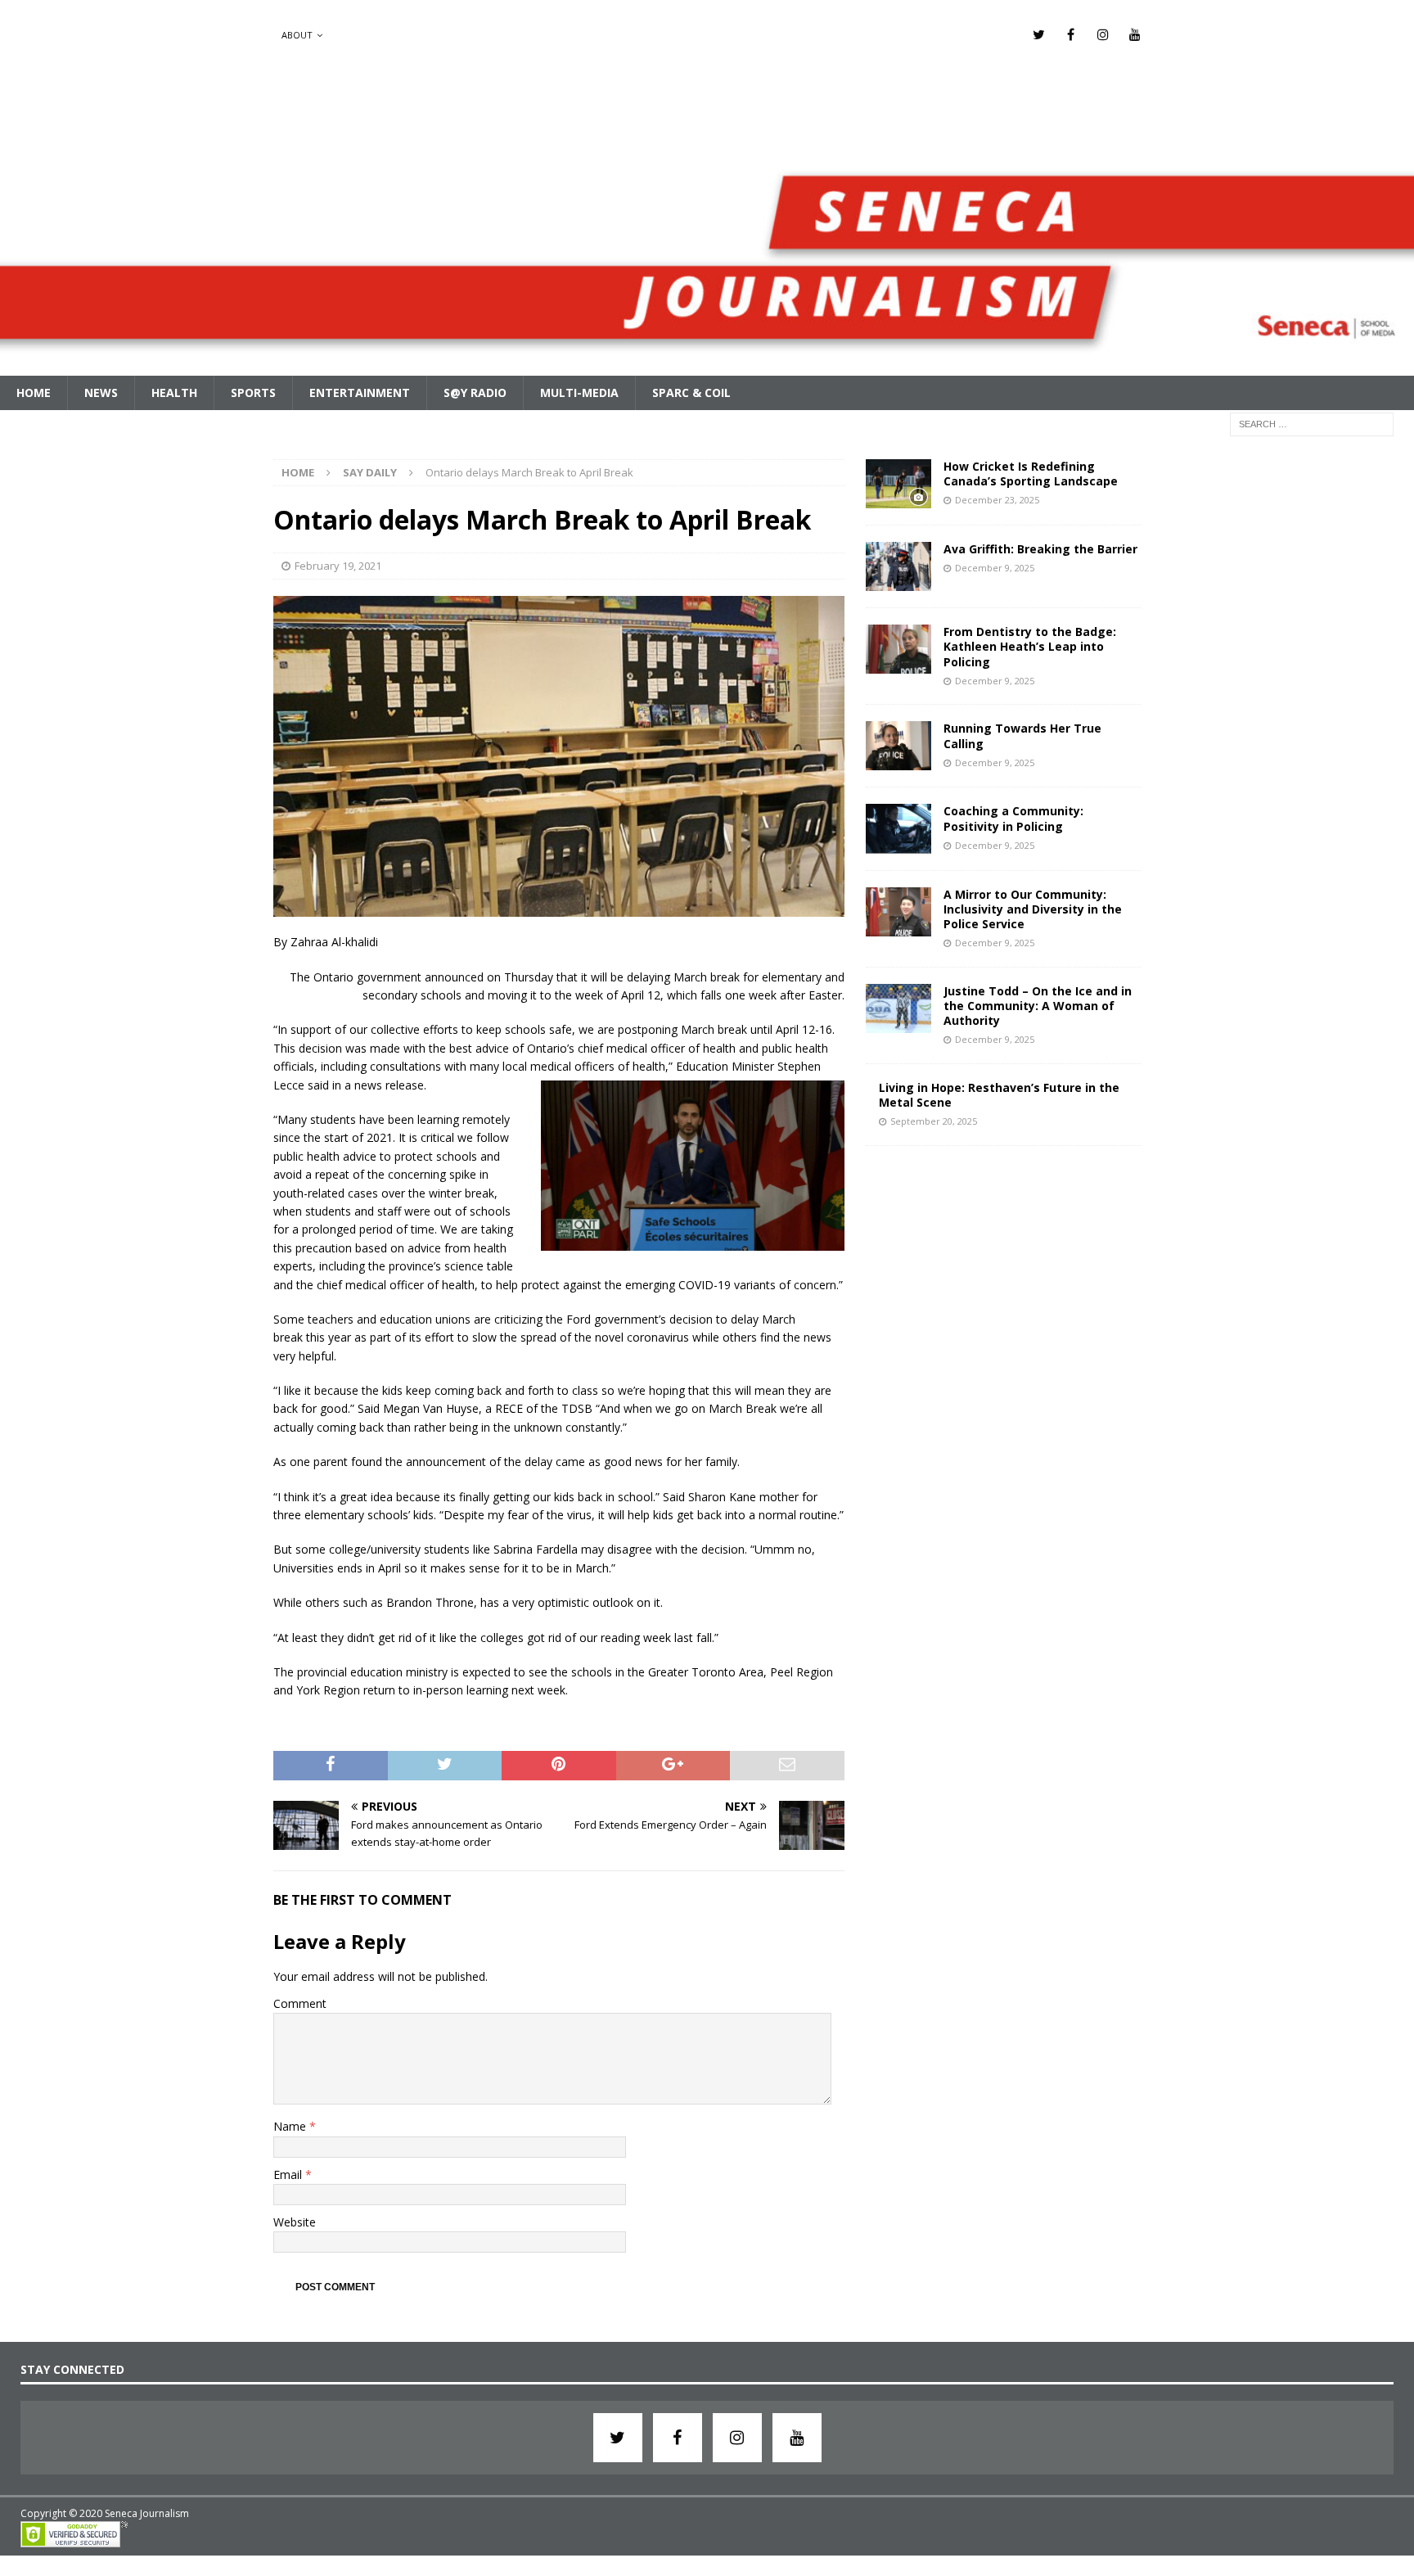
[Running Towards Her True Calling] (898, 746)
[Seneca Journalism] (707, 365)
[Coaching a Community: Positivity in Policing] (898, 828)
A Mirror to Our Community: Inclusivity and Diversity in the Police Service (1033, 909)
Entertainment (360, 392)
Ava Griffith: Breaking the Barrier (1040, 549)
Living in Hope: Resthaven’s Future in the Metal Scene (999, 1095)
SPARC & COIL (691, 392)
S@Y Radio (475, 392)
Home (34, 392)
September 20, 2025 (934, 1121)
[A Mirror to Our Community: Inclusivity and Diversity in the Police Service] (898, 912)
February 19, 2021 (338, 566)
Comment (300, 2003)
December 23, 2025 (997, 500)
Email (289, 2174)
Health (174, 392)
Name (291, 2126)
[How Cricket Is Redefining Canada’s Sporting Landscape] (898, 484)
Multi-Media (579, 392)
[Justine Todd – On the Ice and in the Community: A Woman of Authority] (898, 1008)
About (297, 35)
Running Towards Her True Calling (1022, 735)
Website (295, 2222)
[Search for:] (1312, 423)
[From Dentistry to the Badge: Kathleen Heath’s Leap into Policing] (898, 649)
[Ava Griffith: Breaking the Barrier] (898, 566)
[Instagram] (1103, 35)
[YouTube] (1135, 35)
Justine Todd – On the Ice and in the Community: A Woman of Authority (1038, 1006)
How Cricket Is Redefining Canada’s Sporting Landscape (1031, 474)
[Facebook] (1071, 35)
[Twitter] (1039, 35)
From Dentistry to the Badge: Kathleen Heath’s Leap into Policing (1030, 646)
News (101, 392)
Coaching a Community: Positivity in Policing (1013, 818)
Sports (253, 392)
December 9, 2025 (995, 568)
